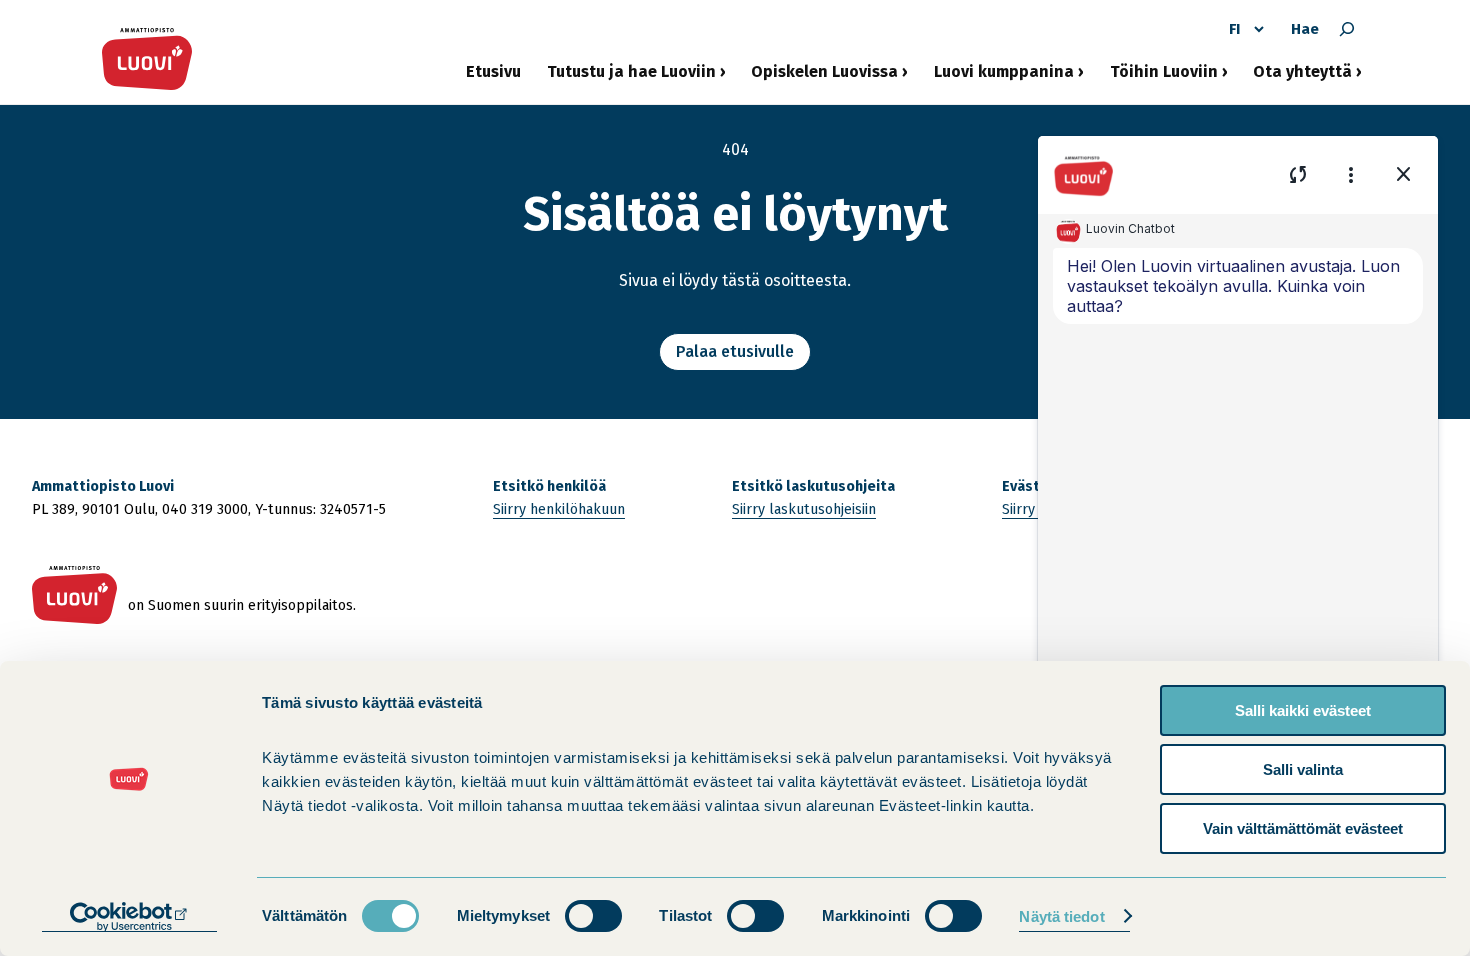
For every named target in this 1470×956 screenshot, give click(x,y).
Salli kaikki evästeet (1303, 710)
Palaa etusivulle (735, 351)
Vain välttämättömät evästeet (1303, 828)
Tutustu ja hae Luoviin (631, 79)
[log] (1238, 488)
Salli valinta (1303, 769)
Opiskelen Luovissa (824, 79)
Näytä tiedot (1061, 916)
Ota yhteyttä (1302, 79)
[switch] (593, 916)
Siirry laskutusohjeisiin (804, 509)
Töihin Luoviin (1164, 79)
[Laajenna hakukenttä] (1347, 29)
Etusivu (493, 71)
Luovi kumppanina (1004, 79)
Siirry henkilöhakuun (559, 509)
